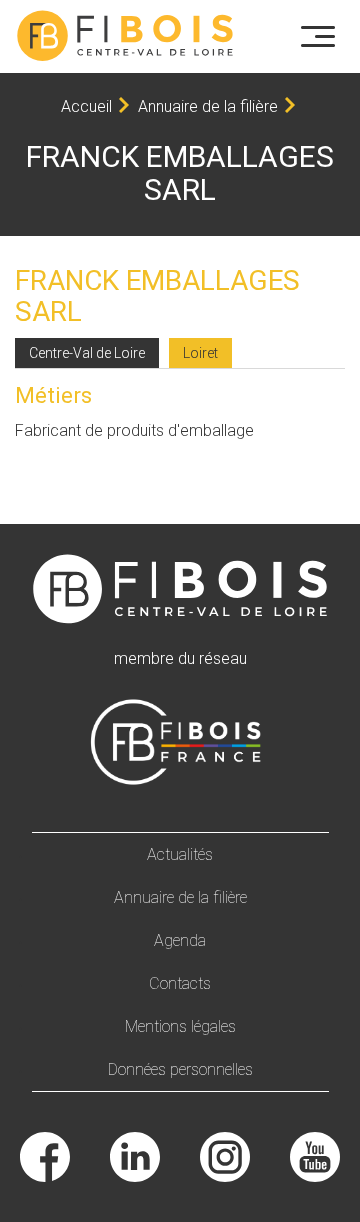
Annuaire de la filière (208, 106)
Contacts (180, 983)
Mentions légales (180, 1026)
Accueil (86, 106)
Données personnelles (180, 1069)
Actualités (180, 854)
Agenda (180, 940)
